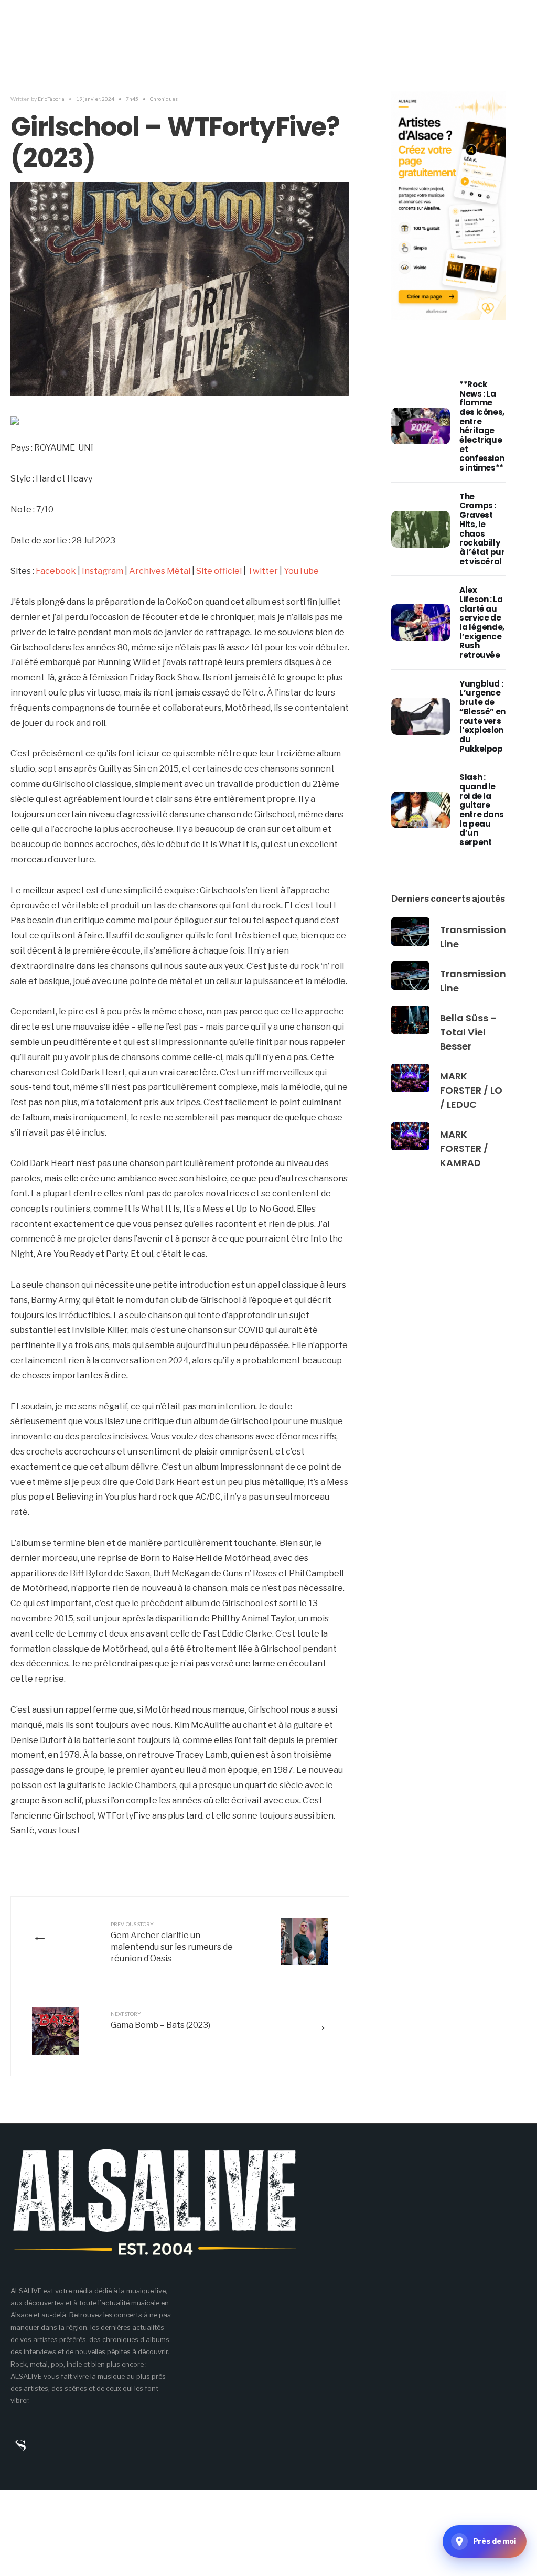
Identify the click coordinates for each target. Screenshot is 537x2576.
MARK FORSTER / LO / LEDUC (471, 1090)
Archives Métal (160, 571)
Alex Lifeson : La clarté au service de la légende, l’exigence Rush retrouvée (482, 622)
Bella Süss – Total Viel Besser (468, 1032)
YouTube (301, 571)
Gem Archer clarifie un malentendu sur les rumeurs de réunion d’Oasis (172, 1942)
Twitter (263, 571)
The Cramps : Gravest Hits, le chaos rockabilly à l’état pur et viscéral (482, 529)
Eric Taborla (51, 99)
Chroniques (164, 99)
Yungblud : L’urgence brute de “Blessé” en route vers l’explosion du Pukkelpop (482, 716)
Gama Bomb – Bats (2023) (160, 2020)
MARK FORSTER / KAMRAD (464, 1148)
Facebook (56, 571)
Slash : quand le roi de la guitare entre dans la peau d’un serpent (481, 810)
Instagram (103, 571)
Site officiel (219, 571)
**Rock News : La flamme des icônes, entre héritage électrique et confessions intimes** (482, 426)
